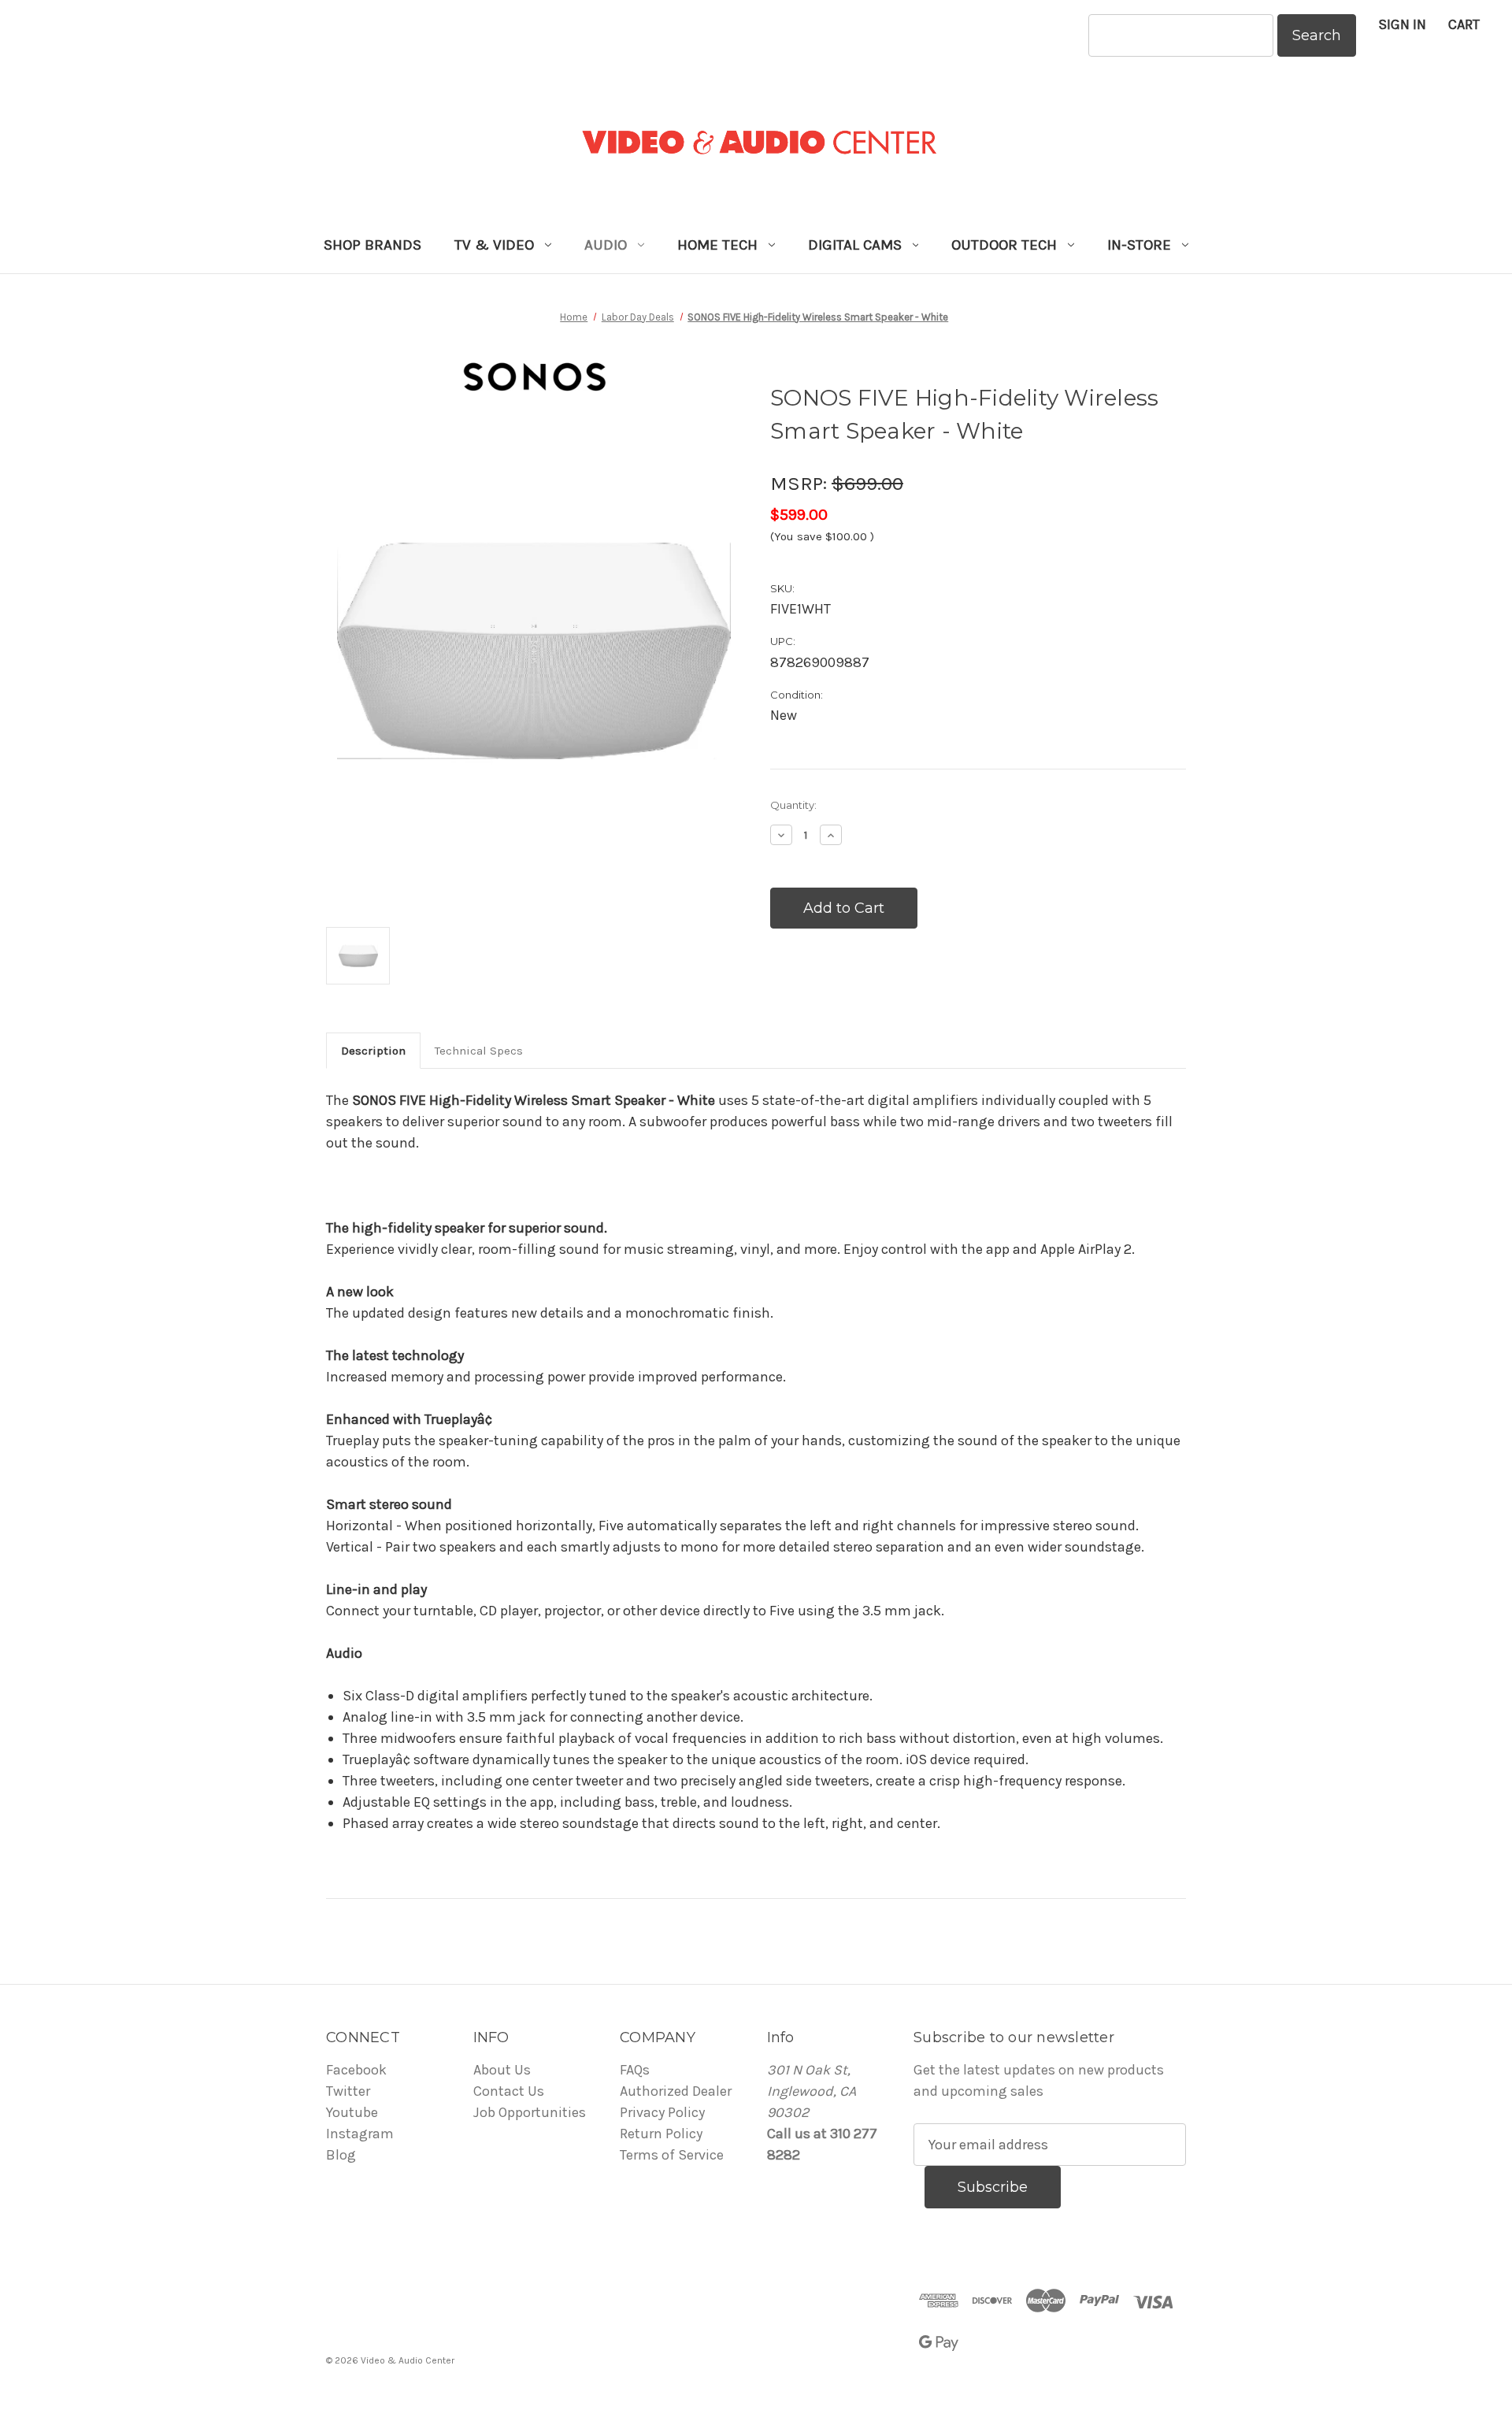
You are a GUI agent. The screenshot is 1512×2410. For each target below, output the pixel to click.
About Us (502, 2070)
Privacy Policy (662, 2112)
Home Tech (717, 245)
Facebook (356, 2070)
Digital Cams (855, 245)
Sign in (1402, 24)
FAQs (635, 2070)
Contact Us (509, 2091)
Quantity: (793, 805)
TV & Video (494, 245)
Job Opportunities (530, 2112)
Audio (606, 245)
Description (373, 1051)
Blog (341, 2155)
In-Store (1139, 245)
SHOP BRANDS (372, 245)
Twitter (348, 2091)
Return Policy (661, 2134)
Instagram (360, 2134)
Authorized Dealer (676, 2091)
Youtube (352, 2112)
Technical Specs (479, 1051)
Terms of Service (672, 2155)
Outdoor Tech (1004, 245)
